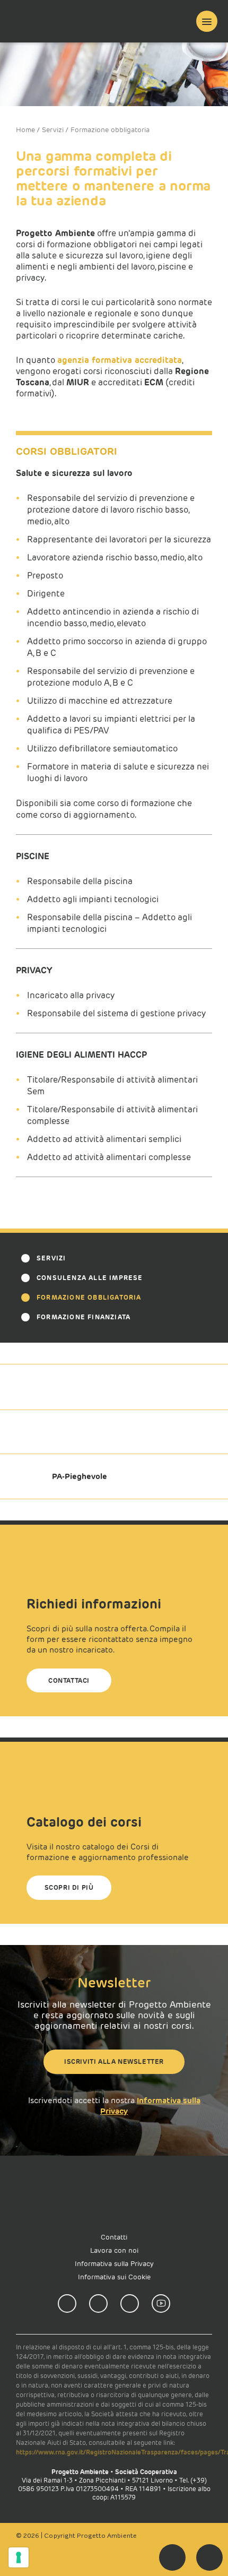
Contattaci (69, 1680)
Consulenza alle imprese (90, 1278)
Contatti (114, 2237)
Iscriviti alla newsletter (114, 2061)
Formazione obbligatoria (89, 1297)
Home (25, 130)
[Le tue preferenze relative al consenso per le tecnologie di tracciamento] (19, 2557)
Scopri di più (69, 1887)
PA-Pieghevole (80, 1476)
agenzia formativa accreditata (120, 360)
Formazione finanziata (84, 1317)
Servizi (53, 130)
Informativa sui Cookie (114, 2277)
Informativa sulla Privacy (114, 2264)
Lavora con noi (114, 2250)
